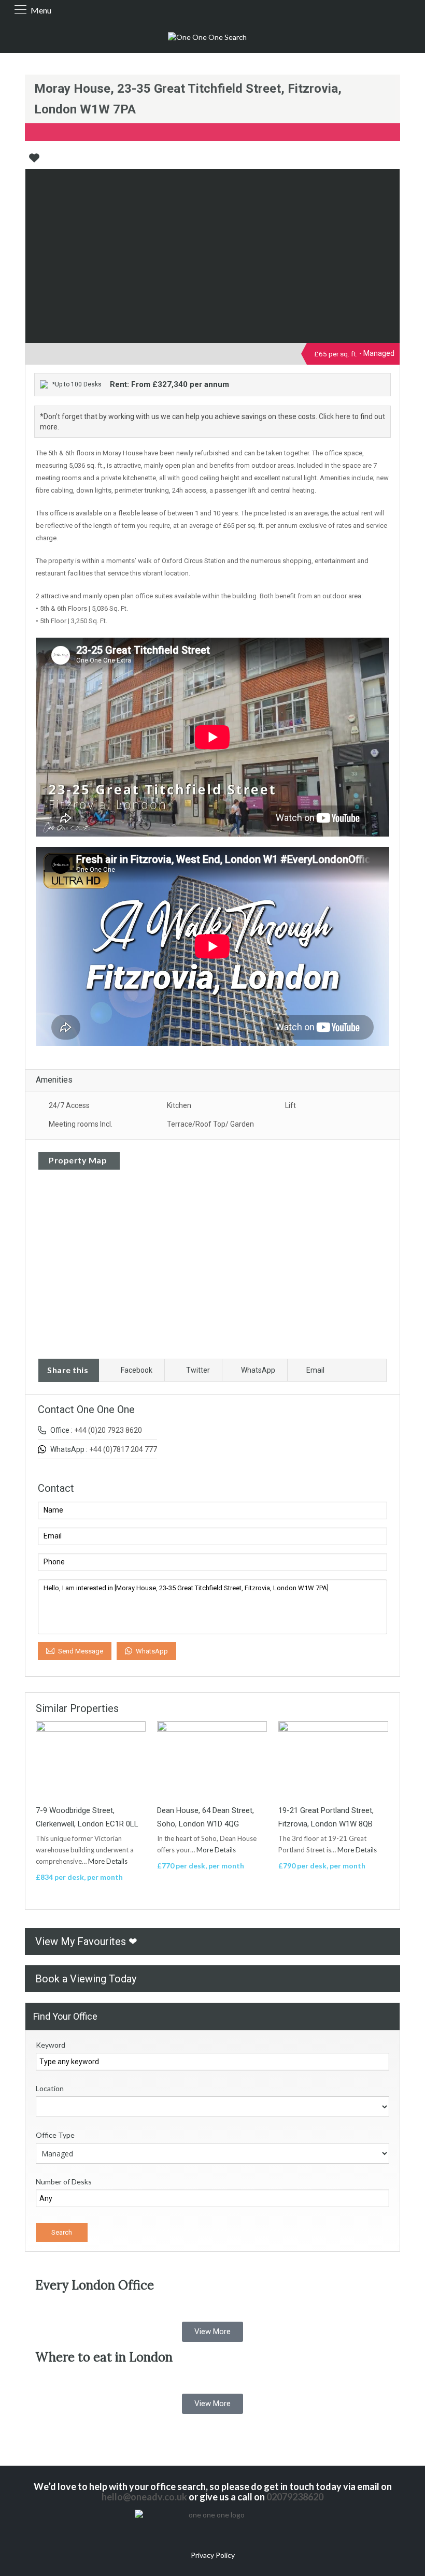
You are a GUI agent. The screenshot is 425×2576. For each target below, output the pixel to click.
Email (315, 1370)
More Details (109, 1861)
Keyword (51, 2045)
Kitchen (179, 1105)
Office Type (55, 2135)
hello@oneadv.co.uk (144, 2497)
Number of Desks (64, 2182)
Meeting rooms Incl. (81, 1124)
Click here (335, 416)
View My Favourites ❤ (86, 1941)
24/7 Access (69, 1105)
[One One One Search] (207, 37)
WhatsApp (258, 1370)
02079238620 (295, 2497)
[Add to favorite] (34, 162)
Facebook (137, 1370)
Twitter (198, 1370)
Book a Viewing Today (86, 1979)
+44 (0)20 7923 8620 (108, 1430)
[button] (212, 2332)
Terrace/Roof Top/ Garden (210, 1124)
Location (50, 2088)
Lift (291, 1105)
